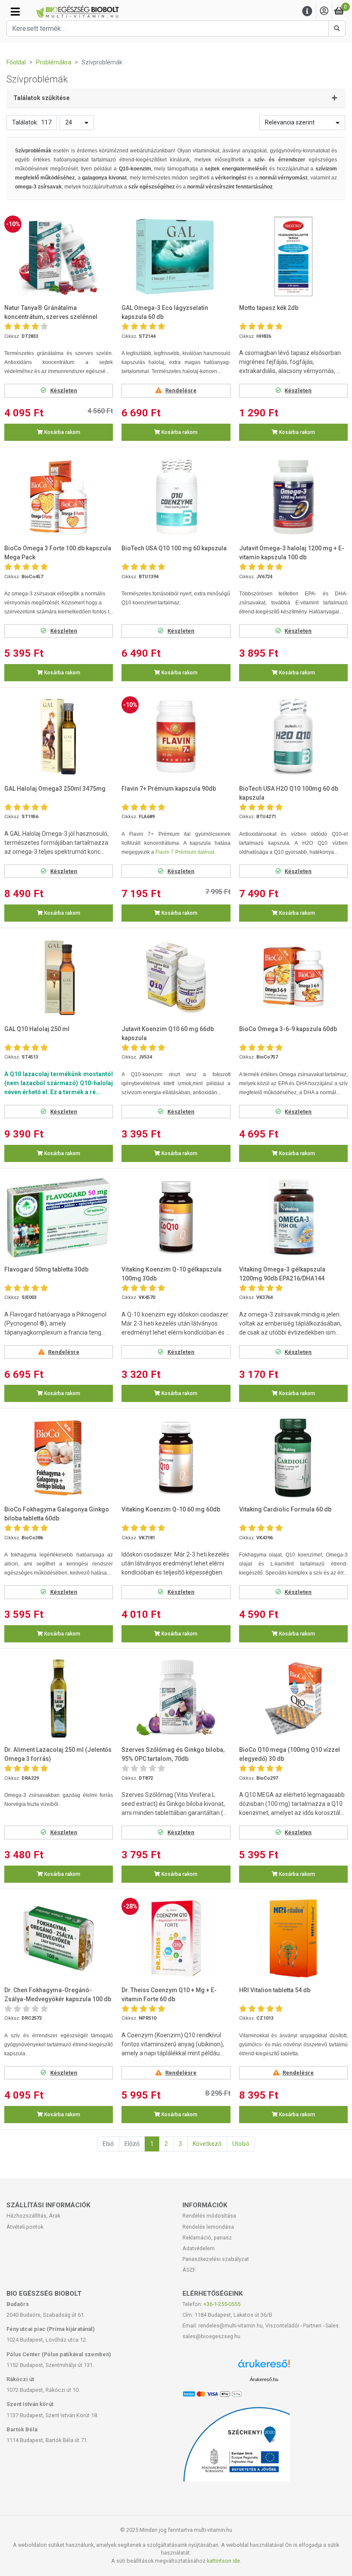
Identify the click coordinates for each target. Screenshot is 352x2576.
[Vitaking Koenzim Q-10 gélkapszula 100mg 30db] (176, 1218)
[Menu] (307, 11)
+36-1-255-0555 (222, 2304)
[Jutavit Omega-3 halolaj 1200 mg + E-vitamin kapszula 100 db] (293, 497)
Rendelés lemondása (208, 2227)
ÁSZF (189, 2270)
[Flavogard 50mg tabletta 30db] (59, 1218)
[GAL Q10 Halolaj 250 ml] (59, 977)
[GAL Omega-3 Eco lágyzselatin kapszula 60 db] (176, 256)
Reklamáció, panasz (207, 2238)
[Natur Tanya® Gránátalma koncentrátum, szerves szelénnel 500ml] (59, 256)
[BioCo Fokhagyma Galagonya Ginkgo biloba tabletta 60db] (59, 1458)
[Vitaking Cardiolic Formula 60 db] (293, 1458)
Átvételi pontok (25, 2227)
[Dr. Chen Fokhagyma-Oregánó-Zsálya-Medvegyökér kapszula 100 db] (59, 1938)
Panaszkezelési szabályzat (216, 2259)
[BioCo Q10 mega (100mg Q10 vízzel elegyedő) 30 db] (293, 1698)
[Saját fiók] (324, 11)
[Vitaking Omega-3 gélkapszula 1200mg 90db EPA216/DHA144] (293, 1218)
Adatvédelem (199, 2248)
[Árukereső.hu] (264, 2367)
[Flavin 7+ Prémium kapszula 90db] (176, 737)
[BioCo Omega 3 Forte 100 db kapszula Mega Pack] (59, 497)
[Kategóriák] (15, 12)
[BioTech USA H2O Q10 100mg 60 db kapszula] (293, 737)
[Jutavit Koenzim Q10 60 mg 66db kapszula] (176, 977)
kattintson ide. (224, 2561)
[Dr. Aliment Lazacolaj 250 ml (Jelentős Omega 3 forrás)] (59, 1698)
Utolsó (241, 2144)
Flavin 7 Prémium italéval (185, 852)
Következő (207, 2144)
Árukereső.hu (264, 2379)
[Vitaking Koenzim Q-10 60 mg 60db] (176, 1458)
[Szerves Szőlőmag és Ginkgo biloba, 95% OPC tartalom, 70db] (176, 1698)
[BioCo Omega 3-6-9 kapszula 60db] (293, 977)
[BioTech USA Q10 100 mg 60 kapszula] (176, 497)
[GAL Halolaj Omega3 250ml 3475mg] (59, 737)
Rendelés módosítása (209, 2216)
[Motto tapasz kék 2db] (293, 256)
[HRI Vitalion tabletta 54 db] (293, 1938)
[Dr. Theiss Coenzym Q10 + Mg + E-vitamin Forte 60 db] (176, 1938)
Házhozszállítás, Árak (33, 2216)
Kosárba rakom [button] (62, 432)
